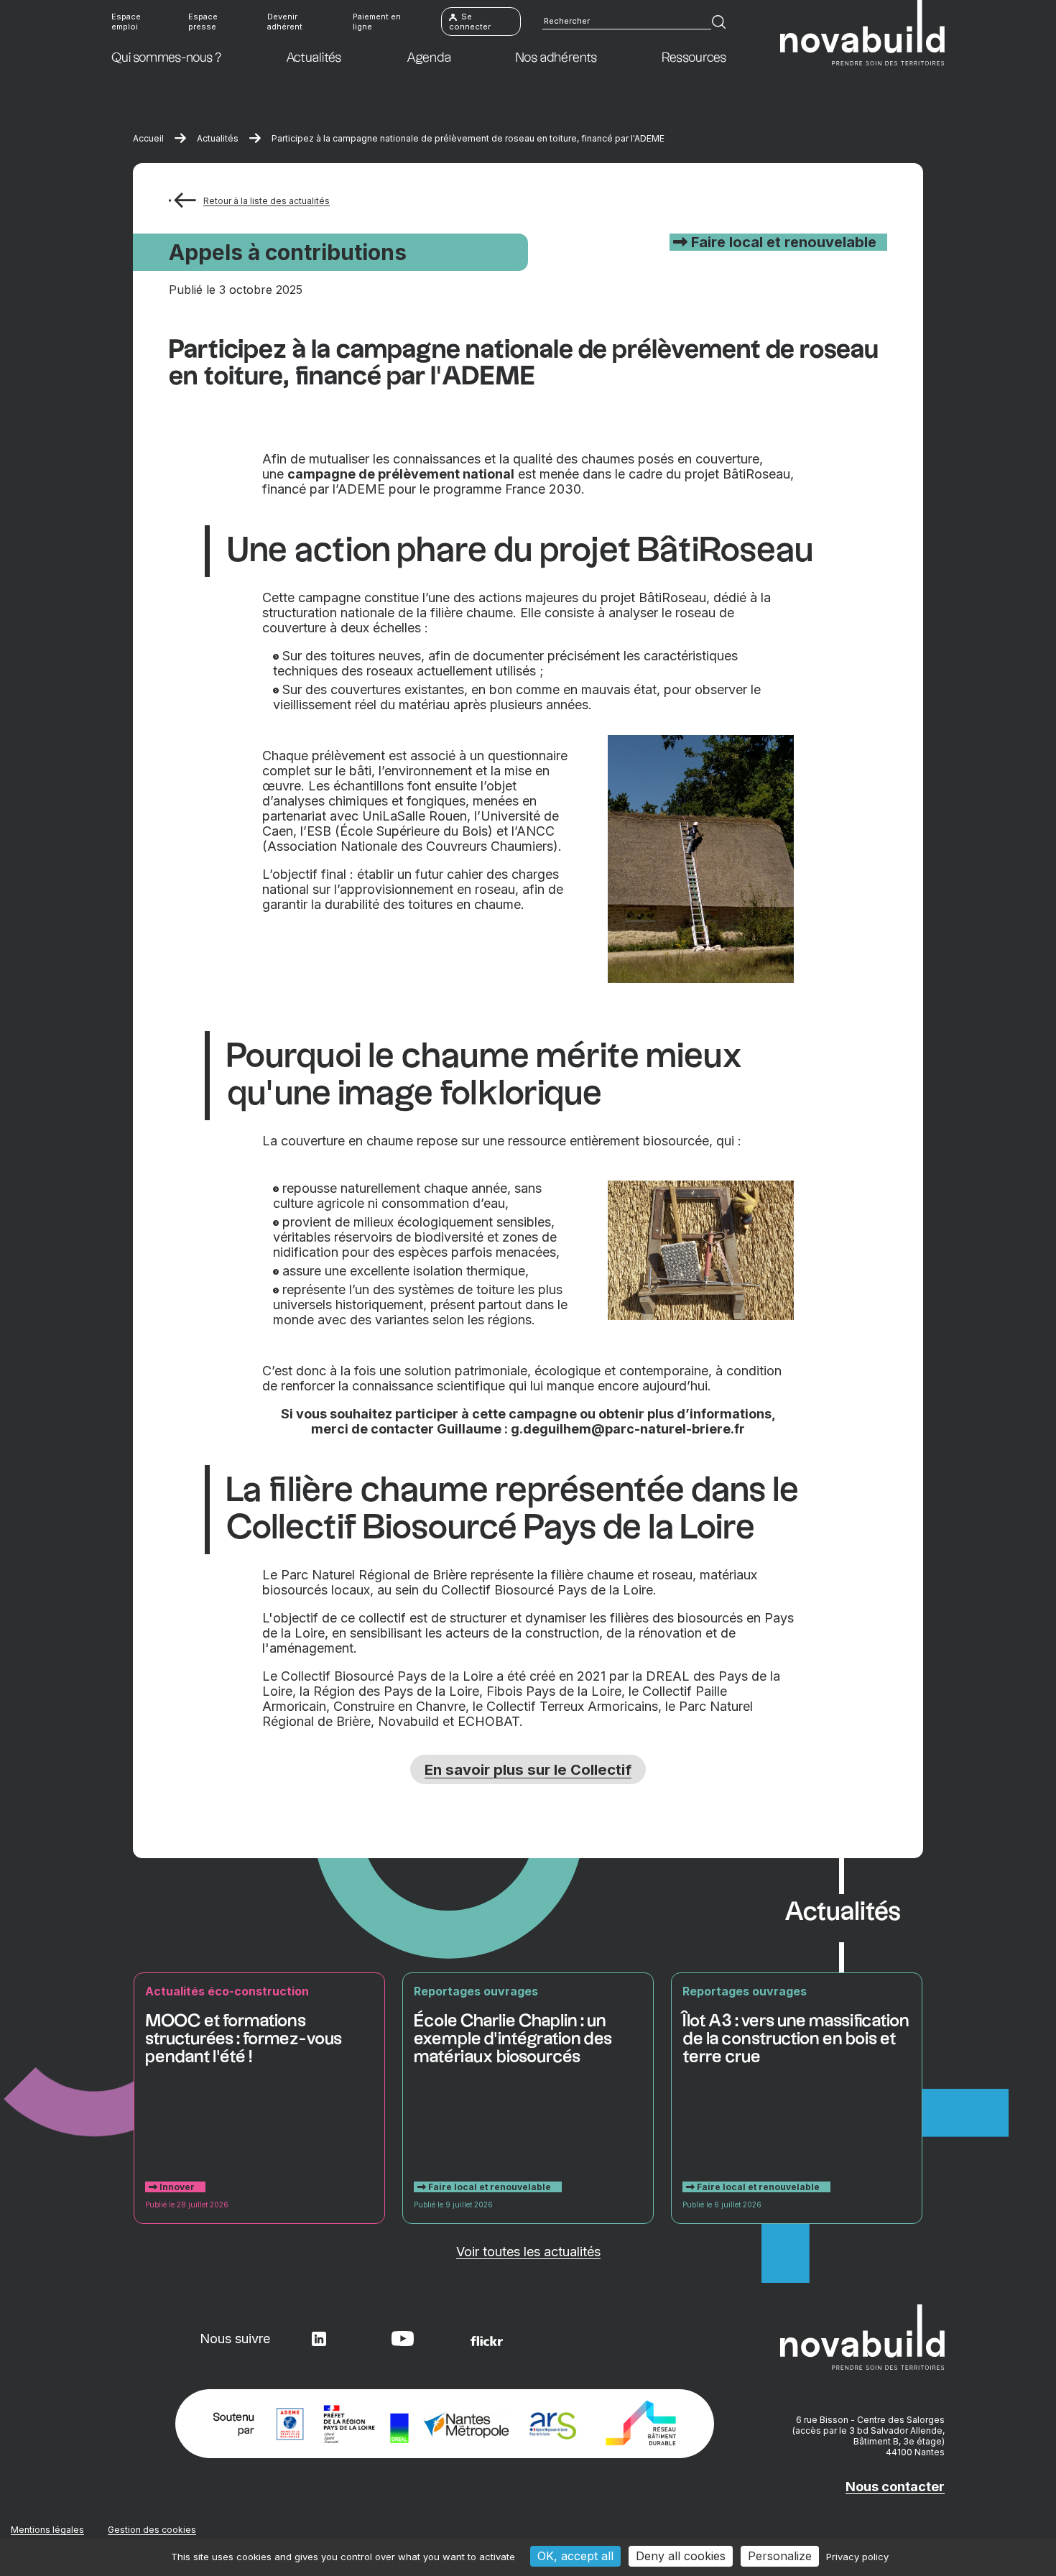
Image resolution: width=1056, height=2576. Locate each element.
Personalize (780, 2556)
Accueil (148, 138)
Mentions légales (47, 2530)
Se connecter (470, 22)
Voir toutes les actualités (528, 2252)
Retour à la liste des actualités (267, 201)
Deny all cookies (681, 2556)
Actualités (218, 138)
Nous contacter (895, 2487)
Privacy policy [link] (857, 2557)
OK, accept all (575, 2556)
